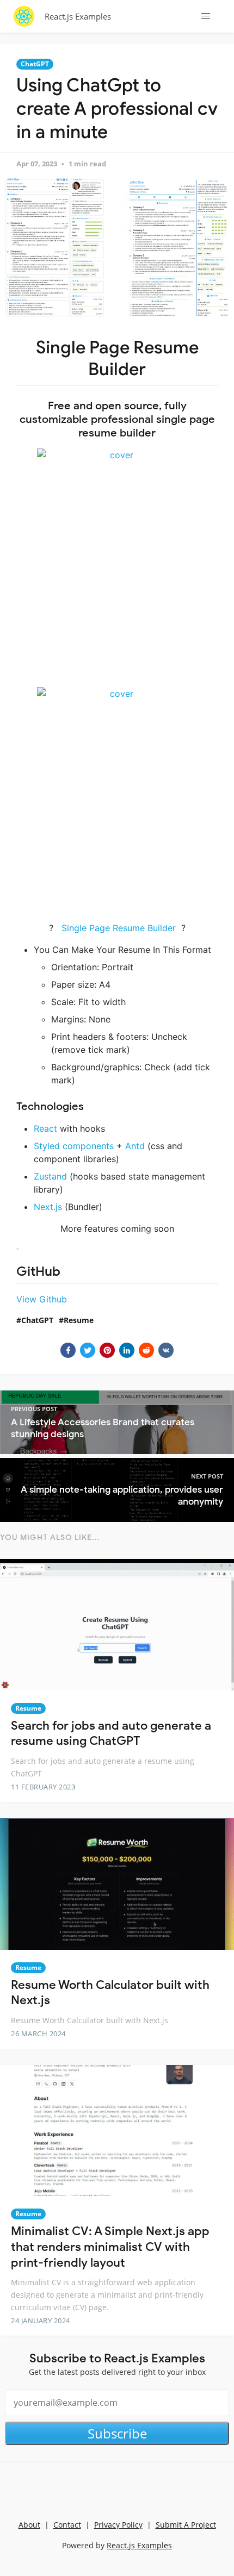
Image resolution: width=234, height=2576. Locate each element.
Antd (135, 1146)
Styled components (74, 1146)
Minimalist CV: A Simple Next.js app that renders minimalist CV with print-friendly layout (110, 2247)
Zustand (50, 1176)
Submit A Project (186, 2525)
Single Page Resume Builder (119, 928)
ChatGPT (35, 64)
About (29, 2525)
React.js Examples (78, 16)
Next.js (48, 1207)
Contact (67, 2525)
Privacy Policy (118, 2525)
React (45, 1128)
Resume (79, 1320)
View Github (42, 1299)
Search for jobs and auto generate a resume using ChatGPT (111, 1733)
